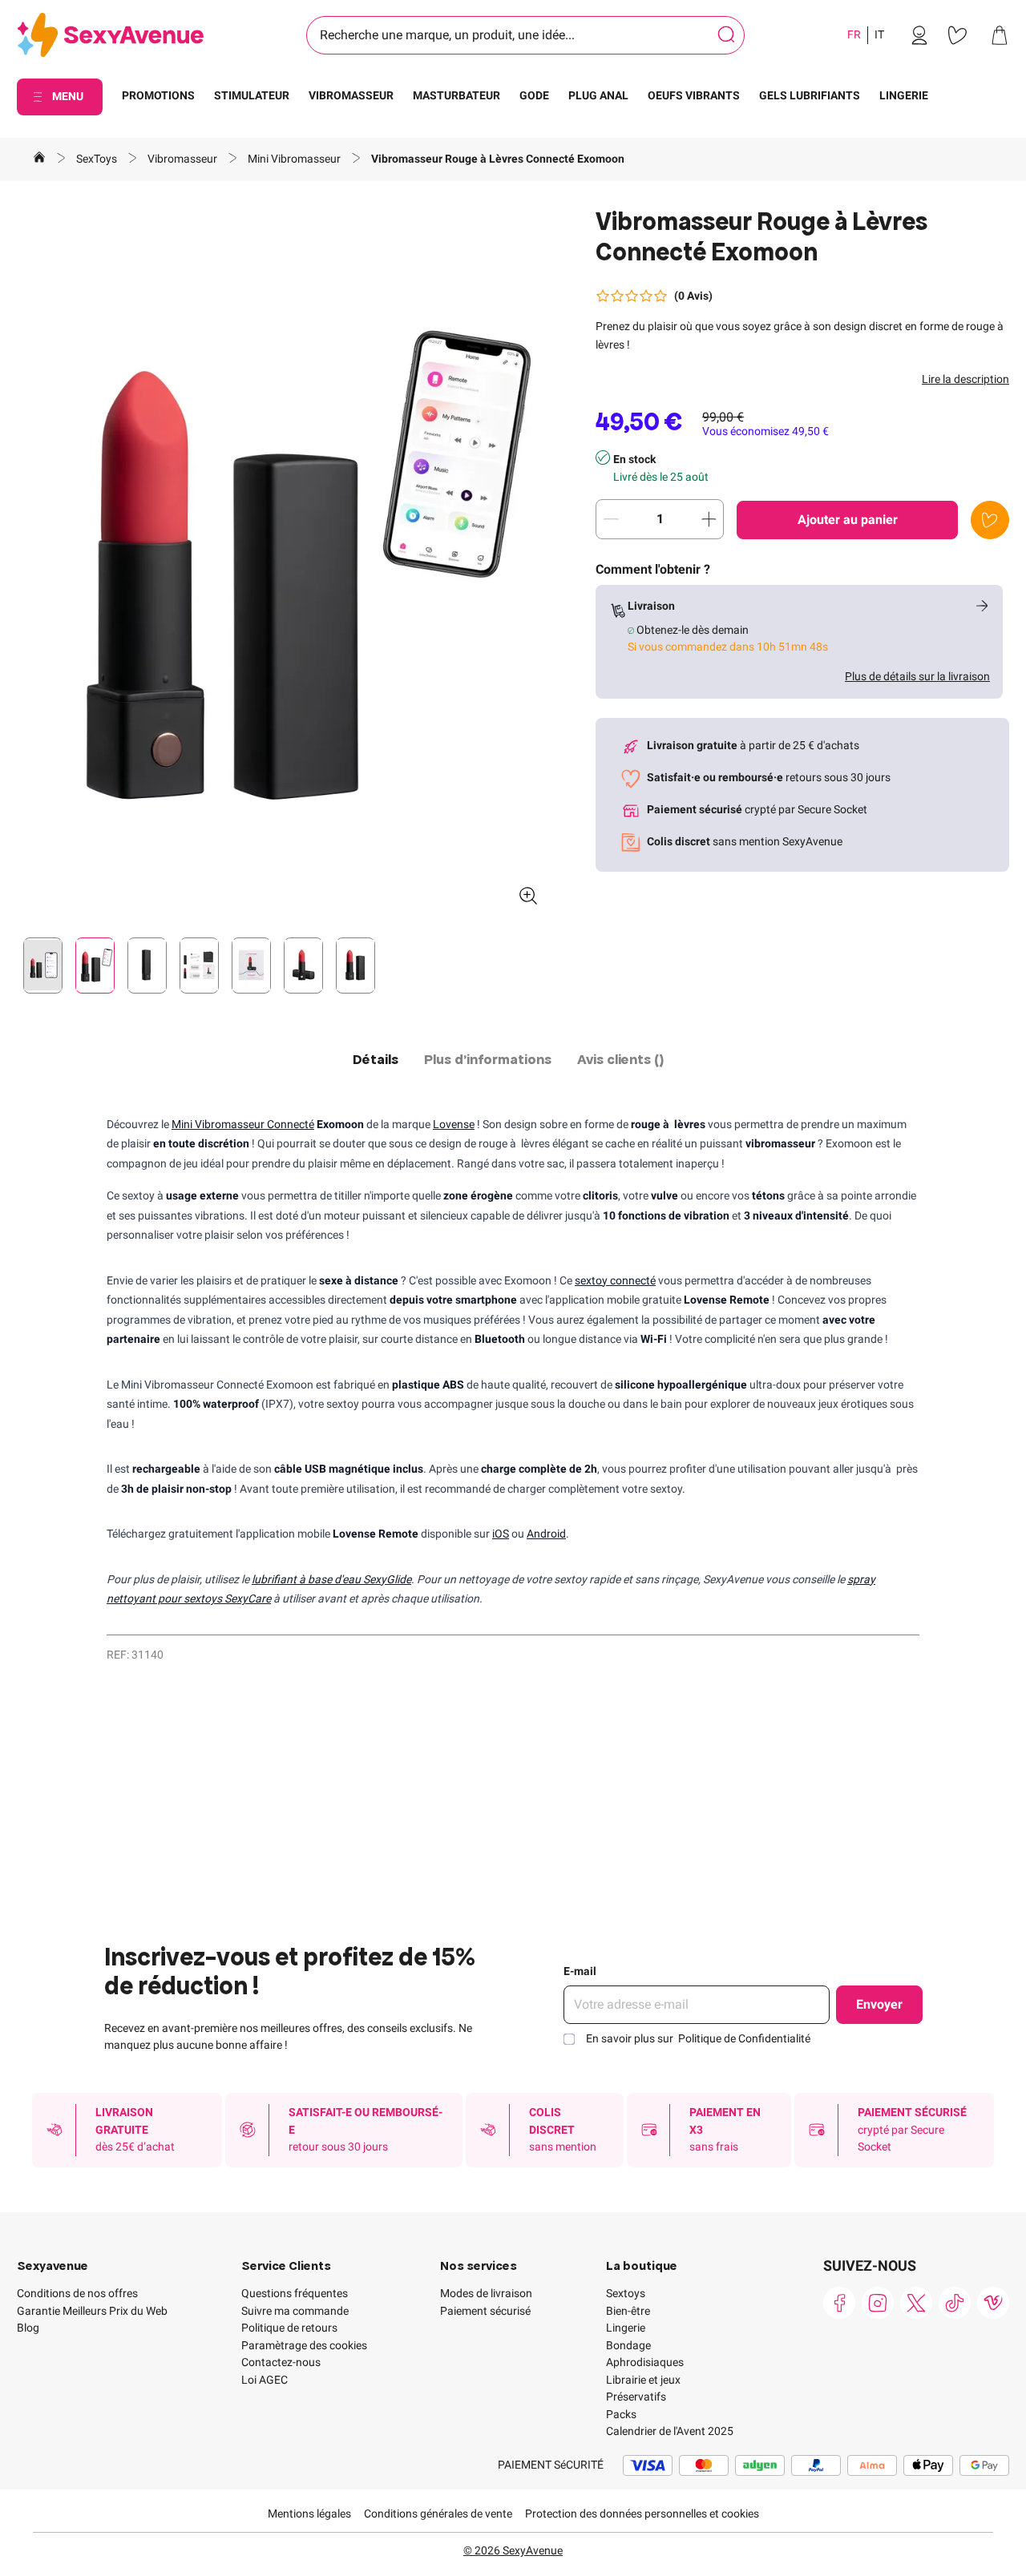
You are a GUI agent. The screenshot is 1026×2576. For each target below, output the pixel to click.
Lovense (454, 1124)
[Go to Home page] (110, 36)
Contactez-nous (281, 2362)
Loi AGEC (265, 2380)
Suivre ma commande (295, 2311)
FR (854, 34)
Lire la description (965, 379)
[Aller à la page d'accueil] (39, 159)
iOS (501, 1534)
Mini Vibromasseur (295, 159)
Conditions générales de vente (438, 2514)
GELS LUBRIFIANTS (810, 95)
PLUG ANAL (598, 95)
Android (546, 1534)
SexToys (98, 159)
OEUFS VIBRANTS (694, 95)
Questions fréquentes (295, 2293)
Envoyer (879, 2004)
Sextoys (626, 2293)
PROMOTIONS (158, 95)
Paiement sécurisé (485, 2311)
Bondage (628, 2345)
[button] (284, 562)
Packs (621, 2414)
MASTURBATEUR (456, 95)
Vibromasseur (184, 159)
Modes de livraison (486, 2293)
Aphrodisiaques (645, 2362)
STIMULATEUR (252, 95)
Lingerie (626, 2328)
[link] (919, 35)
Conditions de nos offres (77, 2293)
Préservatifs (636, 2397)
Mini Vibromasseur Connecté (243, 1124)
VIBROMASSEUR (351, 95)
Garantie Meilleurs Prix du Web (92, 2311)
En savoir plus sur (698, 2038)
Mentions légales (309, 2514)
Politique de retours (289, 2328)
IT (879, 34)
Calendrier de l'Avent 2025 (670, 2431)
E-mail (580, 1971)
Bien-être (628, 2311)
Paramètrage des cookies (304, 2345)
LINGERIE (904, 95)
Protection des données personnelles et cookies (642, 2514)
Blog (28, 2328)
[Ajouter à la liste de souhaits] (990, 520)
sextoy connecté (615, 1280)
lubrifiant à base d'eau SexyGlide (331, 1579)
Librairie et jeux (643, 2380)
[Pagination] (43, 965)
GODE (534, 95)
